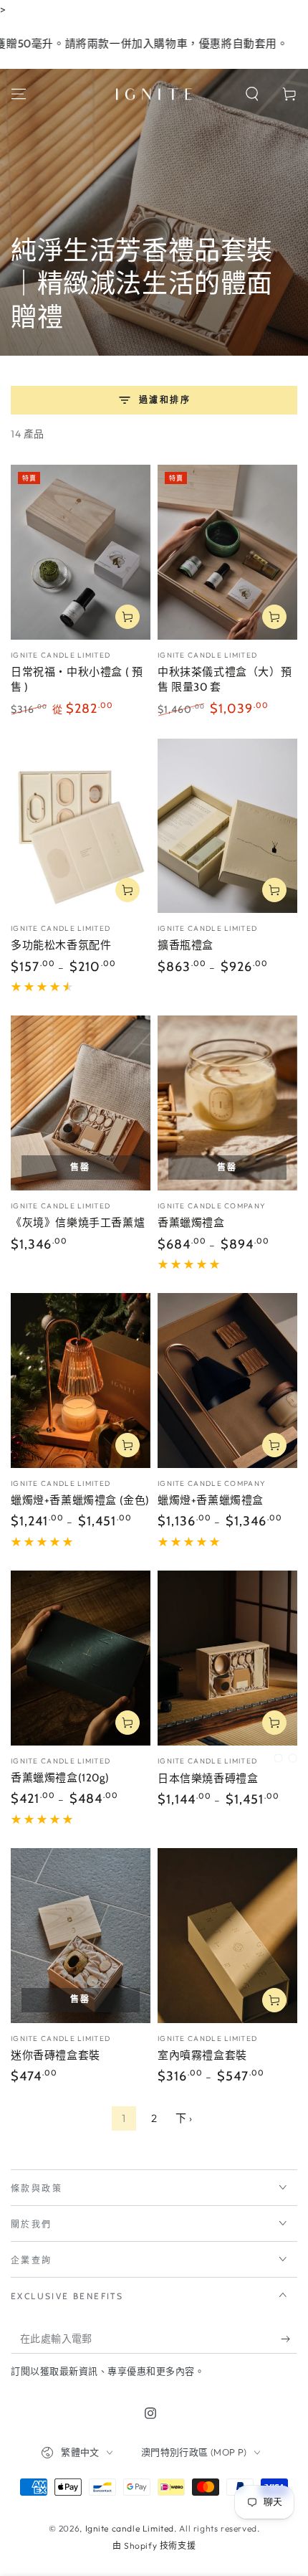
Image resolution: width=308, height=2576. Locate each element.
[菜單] (19, 94)
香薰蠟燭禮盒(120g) (60, 1778)
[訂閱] (289, 2339)
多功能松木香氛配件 (61, 945)
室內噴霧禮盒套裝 (202, 2055)
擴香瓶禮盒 (186, 945)
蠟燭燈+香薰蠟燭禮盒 (211, 1500)
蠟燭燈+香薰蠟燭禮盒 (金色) (80, 1500)
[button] (252, 94)
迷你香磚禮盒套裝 (56, 2055)
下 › (184, 2118)
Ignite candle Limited (130, 2528)
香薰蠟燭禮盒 (191, 1223)
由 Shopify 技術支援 (154, 2546)
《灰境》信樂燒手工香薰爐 (78, 1223)
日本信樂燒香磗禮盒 (208, 1779)
